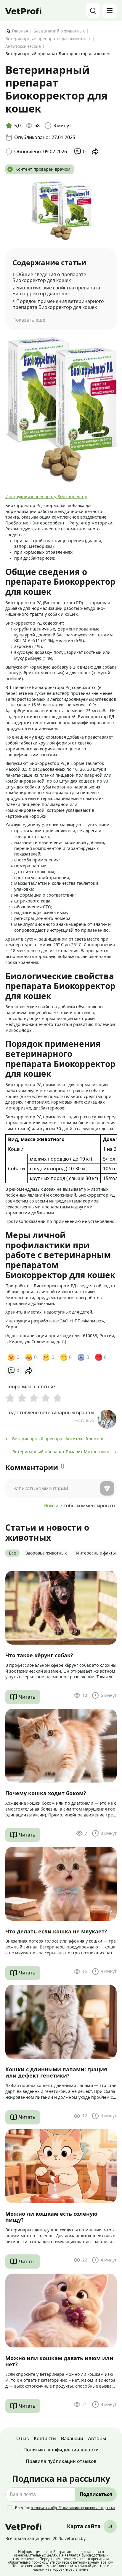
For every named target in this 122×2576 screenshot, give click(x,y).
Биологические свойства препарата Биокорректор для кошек (56, 291)
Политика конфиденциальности (61, 2450)
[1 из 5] (10, 1398)
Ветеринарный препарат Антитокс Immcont (58, 1439)
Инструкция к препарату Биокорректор (46, 497)
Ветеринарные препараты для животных (48, 39)
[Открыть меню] (110, 11)
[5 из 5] (57, 1398)
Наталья (84, 1421)
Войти (51, 1505)
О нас (23, 2438)
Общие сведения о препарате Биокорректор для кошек (49, 277)
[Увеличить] (109, 345)
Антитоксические (23, 47)
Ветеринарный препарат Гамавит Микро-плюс (61, 1452)
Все (12, 1553)
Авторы (97, 2438)
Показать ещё (29, 320)
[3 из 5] (34, 1398)
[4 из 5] (46, 1398)
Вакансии (72, 2438)
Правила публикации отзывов (61, 2461)
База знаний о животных (59, 31)
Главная (20, 31)
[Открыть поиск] (93, 11)
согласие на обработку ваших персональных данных (73, 2508)
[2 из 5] (22, 1398)
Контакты (45, 2438)
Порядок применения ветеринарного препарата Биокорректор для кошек (58, 304)
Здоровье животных (46, 1553)
